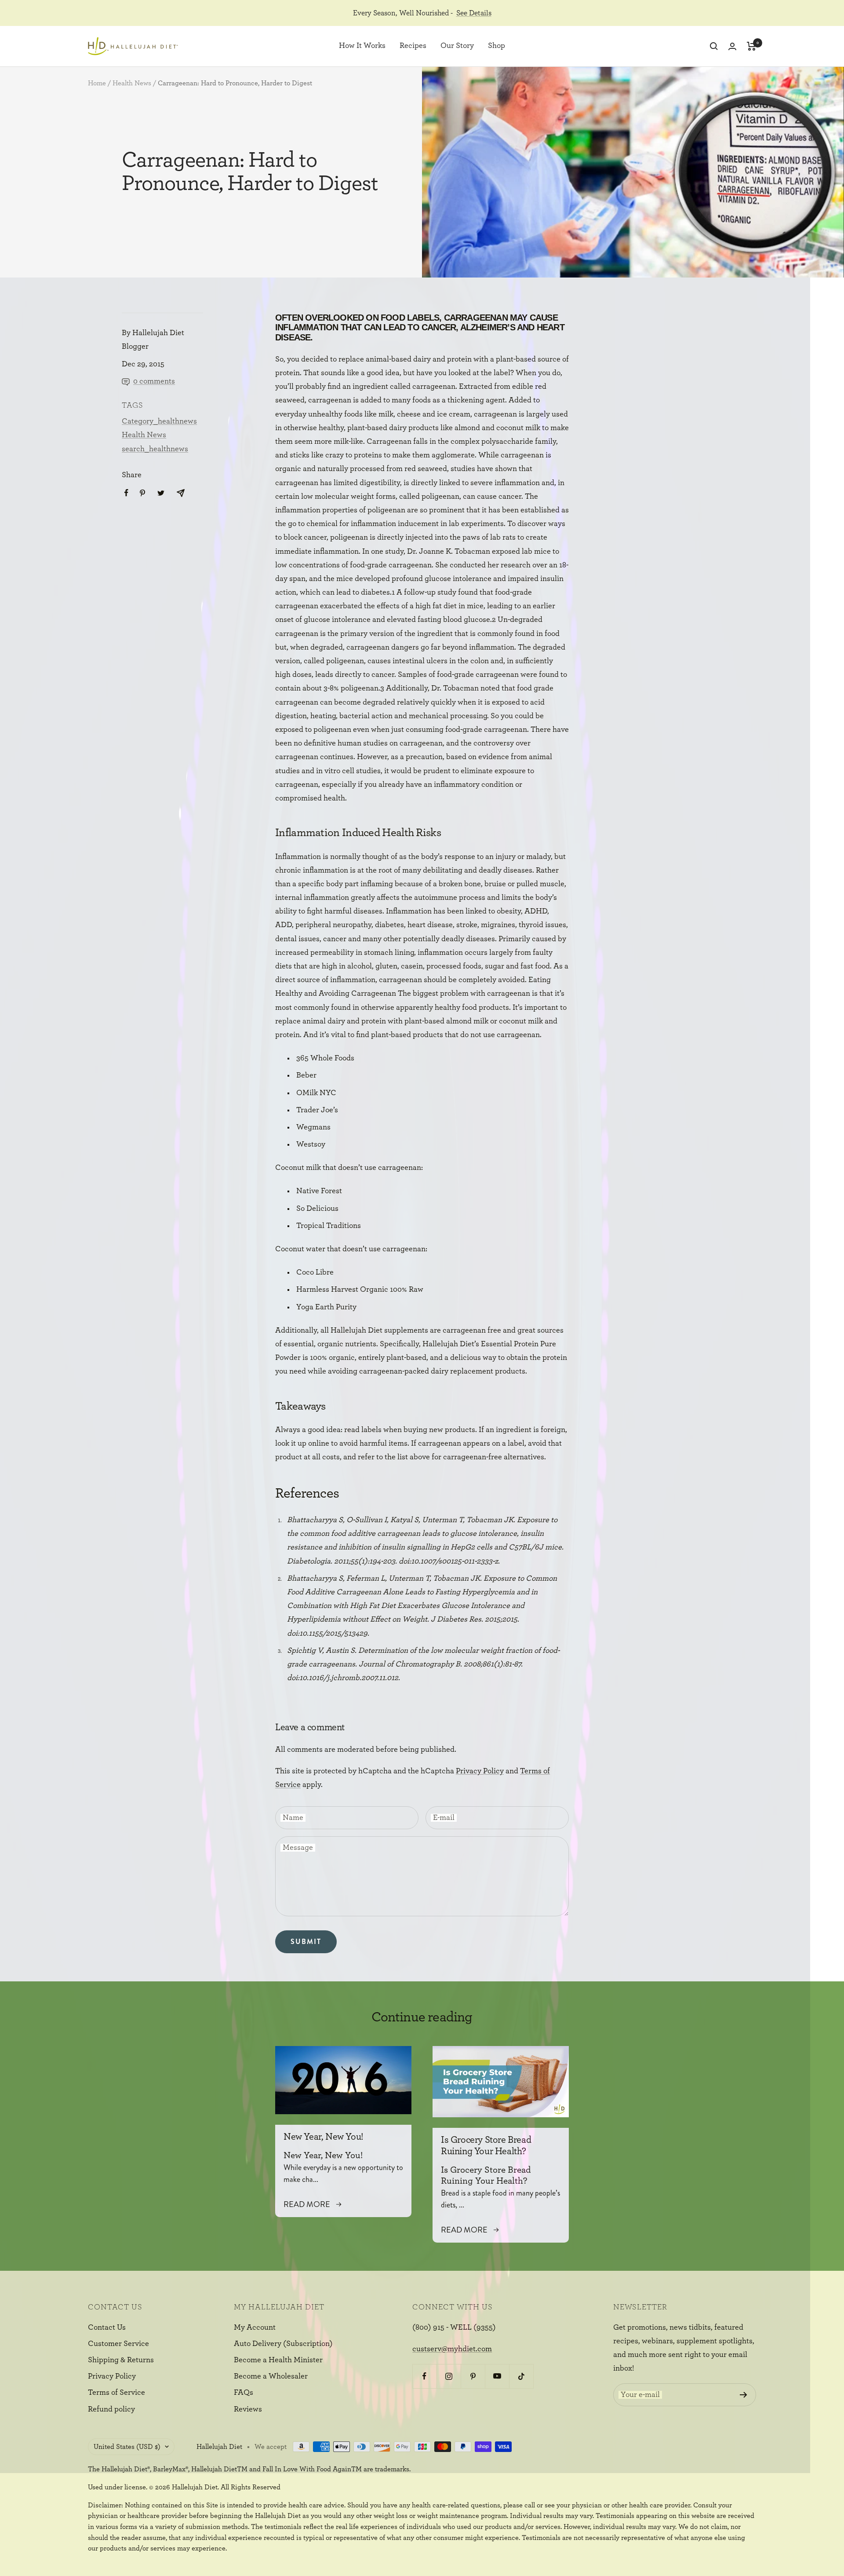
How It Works (362, 46)
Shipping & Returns (121, 2360)
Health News (132, 83)
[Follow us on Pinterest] (473, 2376)
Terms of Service (116, 2393)
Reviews (248, 2409)
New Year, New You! (324, 2137)
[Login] (732, 46)
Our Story (457, 46)
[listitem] (126, 493)
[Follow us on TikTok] (521, 2376)
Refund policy (111, 2409)
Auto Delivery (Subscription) (283, 2344)
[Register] (744, 2395)
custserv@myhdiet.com (452, 2349)
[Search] (714, 46)
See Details (474, 13)
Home (97, 83)
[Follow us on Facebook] (424, 2376)
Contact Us (107, 2328)
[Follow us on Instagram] (449, 2376)
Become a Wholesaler (271, 2376)
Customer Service (118, 2344)
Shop (497, 46)
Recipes (413, 46)
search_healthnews (155, 449)
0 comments (154, 381)
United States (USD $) (127, 2447)
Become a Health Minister (278, 2360)
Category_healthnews (159, 421)
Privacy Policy (480, 1771)
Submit (306, 1942)
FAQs (244, 2393)
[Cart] (751, 46)
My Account (255, 2328)
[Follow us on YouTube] (497, 2376)
